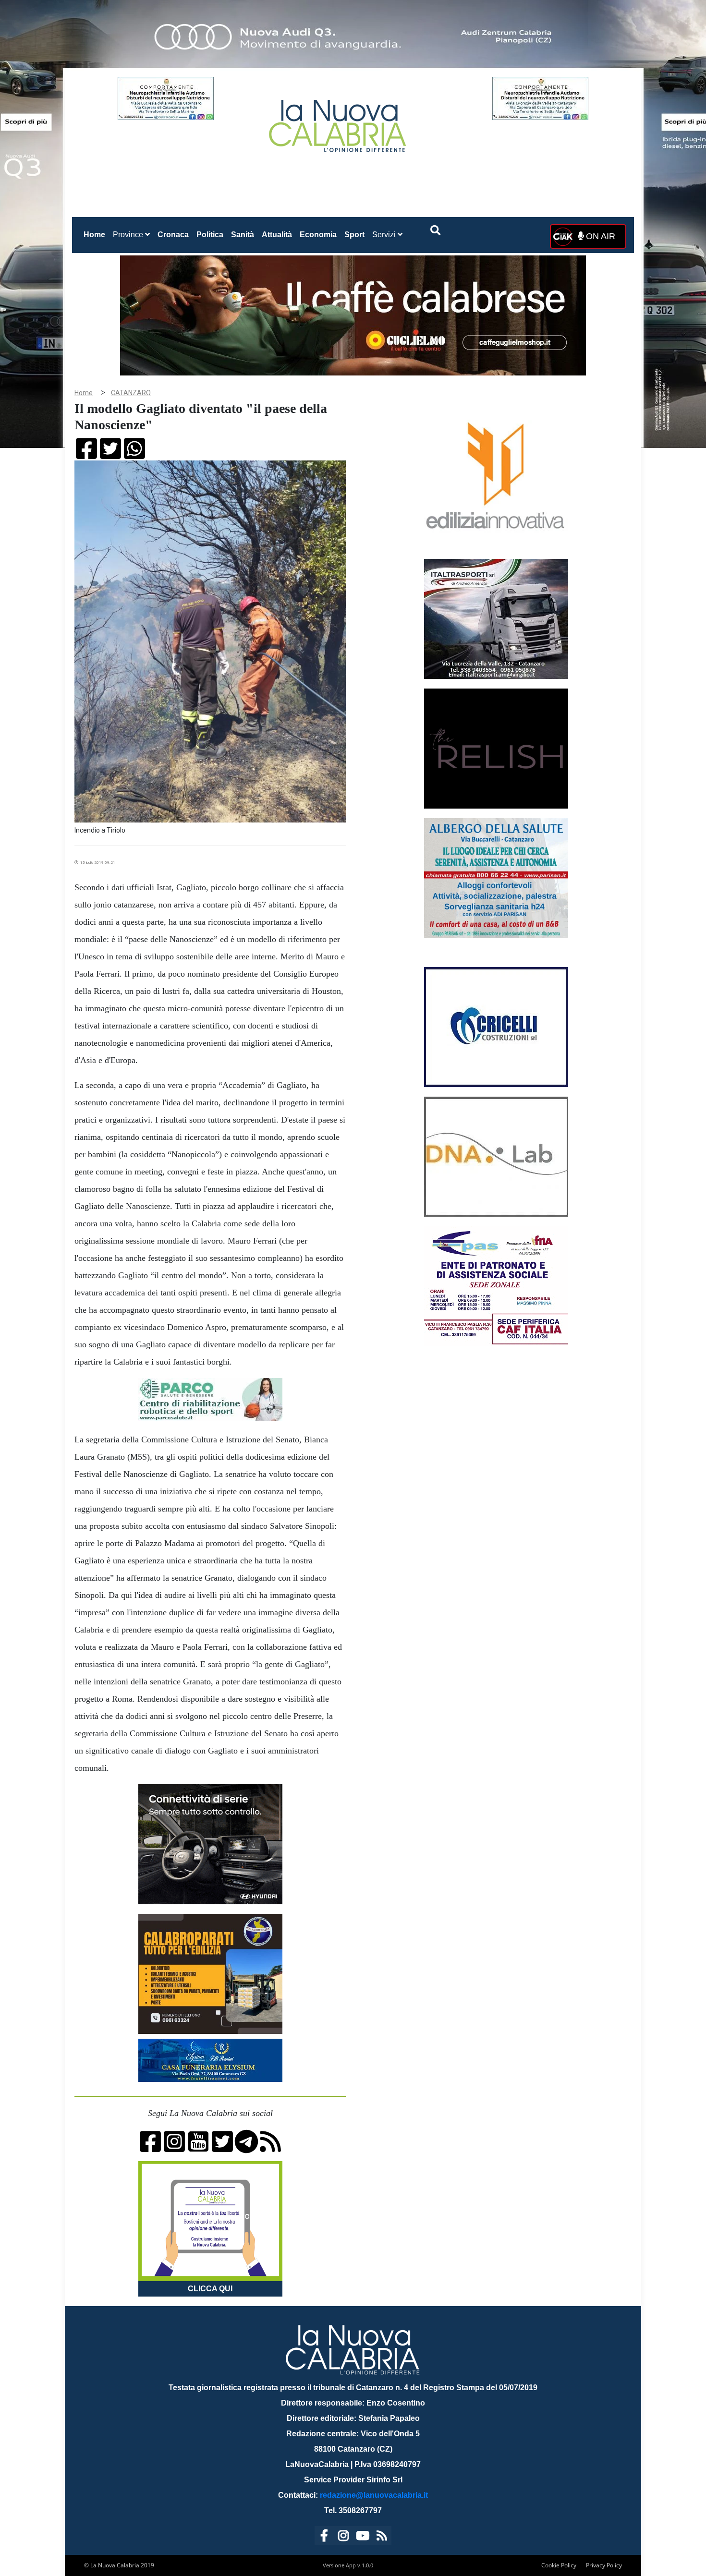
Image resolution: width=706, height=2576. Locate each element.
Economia (318, 235)
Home (96, 234)
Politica (210, 235)
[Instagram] (343, 2537)
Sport (354, 235)
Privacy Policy (604, 2565)
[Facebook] (324, 2537)
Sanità (243, 235)
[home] (339, 122)
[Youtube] (363, 2537)
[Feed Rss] (382, 2537)
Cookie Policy (559, 2565)
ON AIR (599, 236)
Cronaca (173, 235)
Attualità (277, 235)
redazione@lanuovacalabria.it (374, 2495)
